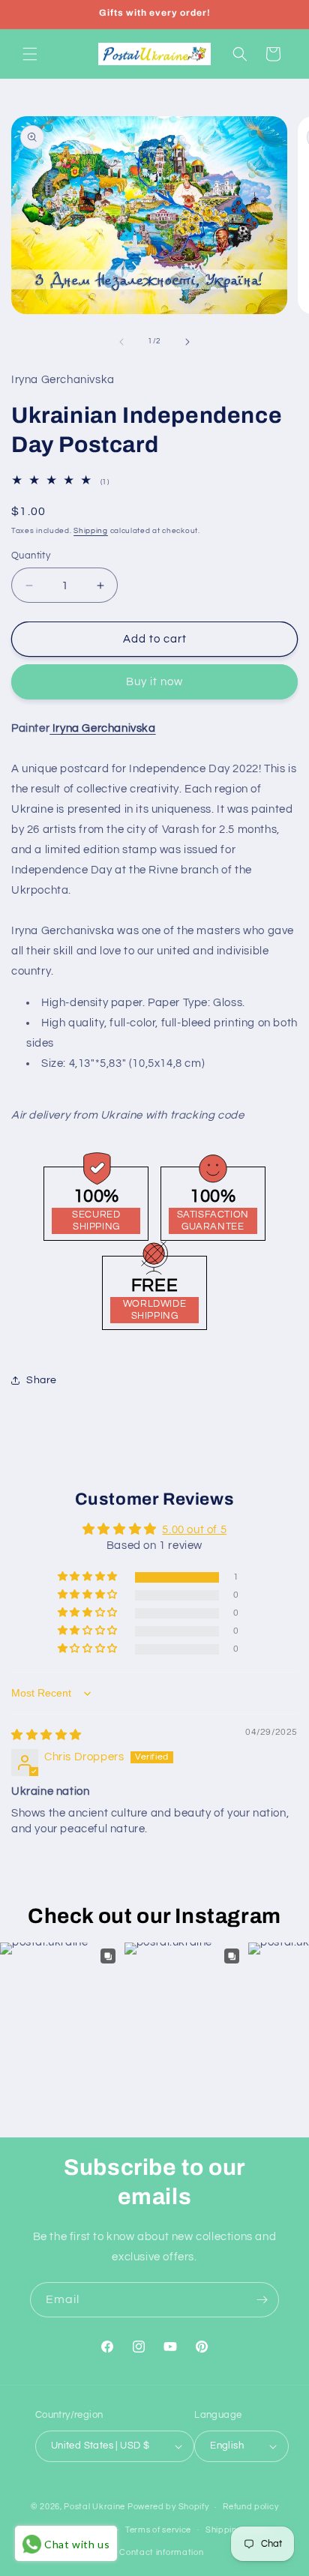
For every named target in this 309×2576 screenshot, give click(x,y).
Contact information (161, 2552)
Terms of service (158, 2530)
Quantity (31, 556)
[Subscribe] (262, 2300)
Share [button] (42, 1380)
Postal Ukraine (94, 2507)
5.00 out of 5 (194, 1530)
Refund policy (250, 2507)
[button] (30, 54)
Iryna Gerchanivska (102, 728)
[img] (46, 1735)
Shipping (91, 531)
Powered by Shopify (168, 2507)
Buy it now (154, 682)
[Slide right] (187, 342)
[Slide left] (121, 342)
